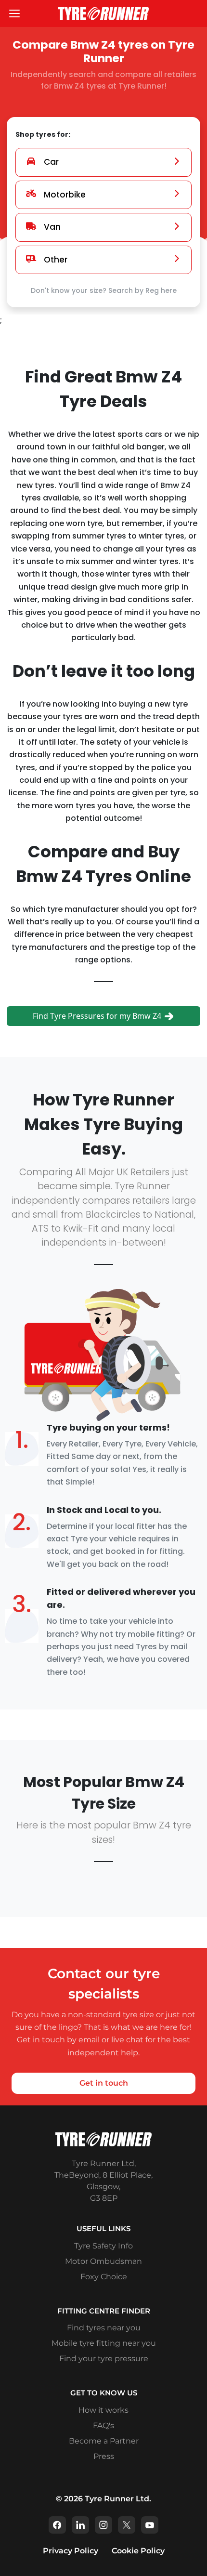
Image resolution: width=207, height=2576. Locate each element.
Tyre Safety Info (103, 2246)
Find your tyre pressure (104, 2359)
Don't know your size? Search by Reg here (104, 290)
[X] (127, 2525)
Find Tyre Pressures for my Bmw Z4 (98, 1016)
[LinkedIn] (80, 2525)
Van (52, 227)
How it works (103, 2410)
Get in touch (104, 2083)
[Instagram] (103, 2525)
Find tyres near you (104, 2328)
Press (104, 2456)
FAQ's (103, 2425)
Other (56, 260)
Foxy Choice (104, 2277)
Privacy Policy (71, 2551)
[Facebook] (57, 2525)
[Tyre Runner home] (103, 13)
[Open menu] (14, 13)
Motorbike (65, 195)
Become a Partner (104, 2441)
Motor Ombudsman (103, 2261)
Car (51, 162)
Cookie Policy (138, 2551)
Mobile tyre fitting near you (104, 2343)
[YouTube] (150, 2525)
